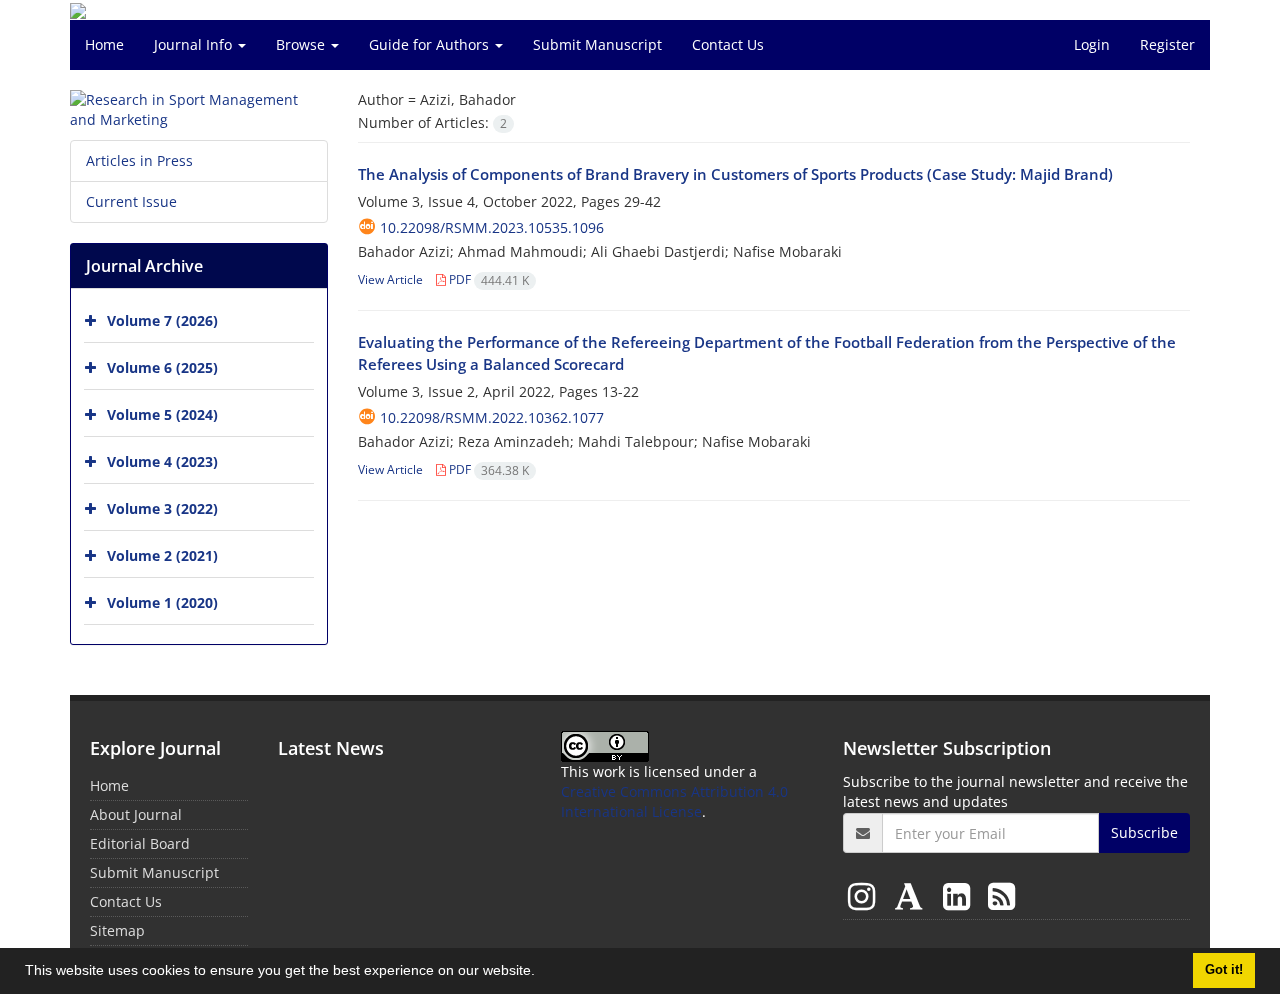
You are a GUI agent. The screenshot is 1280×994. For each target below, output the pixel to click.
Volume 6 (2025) (162, 367)
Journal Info (195, 44)
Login (1092, 44)
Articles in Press (139, 160)
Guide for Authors (431, 44)
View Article (390, 279)
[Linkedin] (960, 895)
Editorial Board (140, 843)
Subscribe (1144, 832)
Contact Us (728, 44)
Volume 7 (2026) (162, 320)
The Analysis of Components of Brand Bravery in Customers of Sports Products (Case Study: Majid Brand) (735, 174)
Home (104, 44)
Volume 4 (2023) (162, 461)
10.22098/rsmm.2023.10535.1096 (492, 227)
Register (1167, 44)
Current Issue (131, 201)
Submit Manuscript (597, 44)
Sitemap (117, 930)
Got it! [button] (1224, 970)
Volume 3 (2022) (162, 508)
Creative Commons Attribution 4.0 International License (674, 801)
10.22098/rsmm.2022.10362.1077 (492, 417)
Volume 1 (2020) (162, 602)
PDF (487, 279)
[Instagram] (865, 895)
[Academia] (913, 895)
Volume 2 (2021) (162, 555)
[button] (542, 973)
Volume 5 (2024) (162, 414)
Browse (302, 44)
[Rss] (1001, 895)
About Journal (136, 814)
